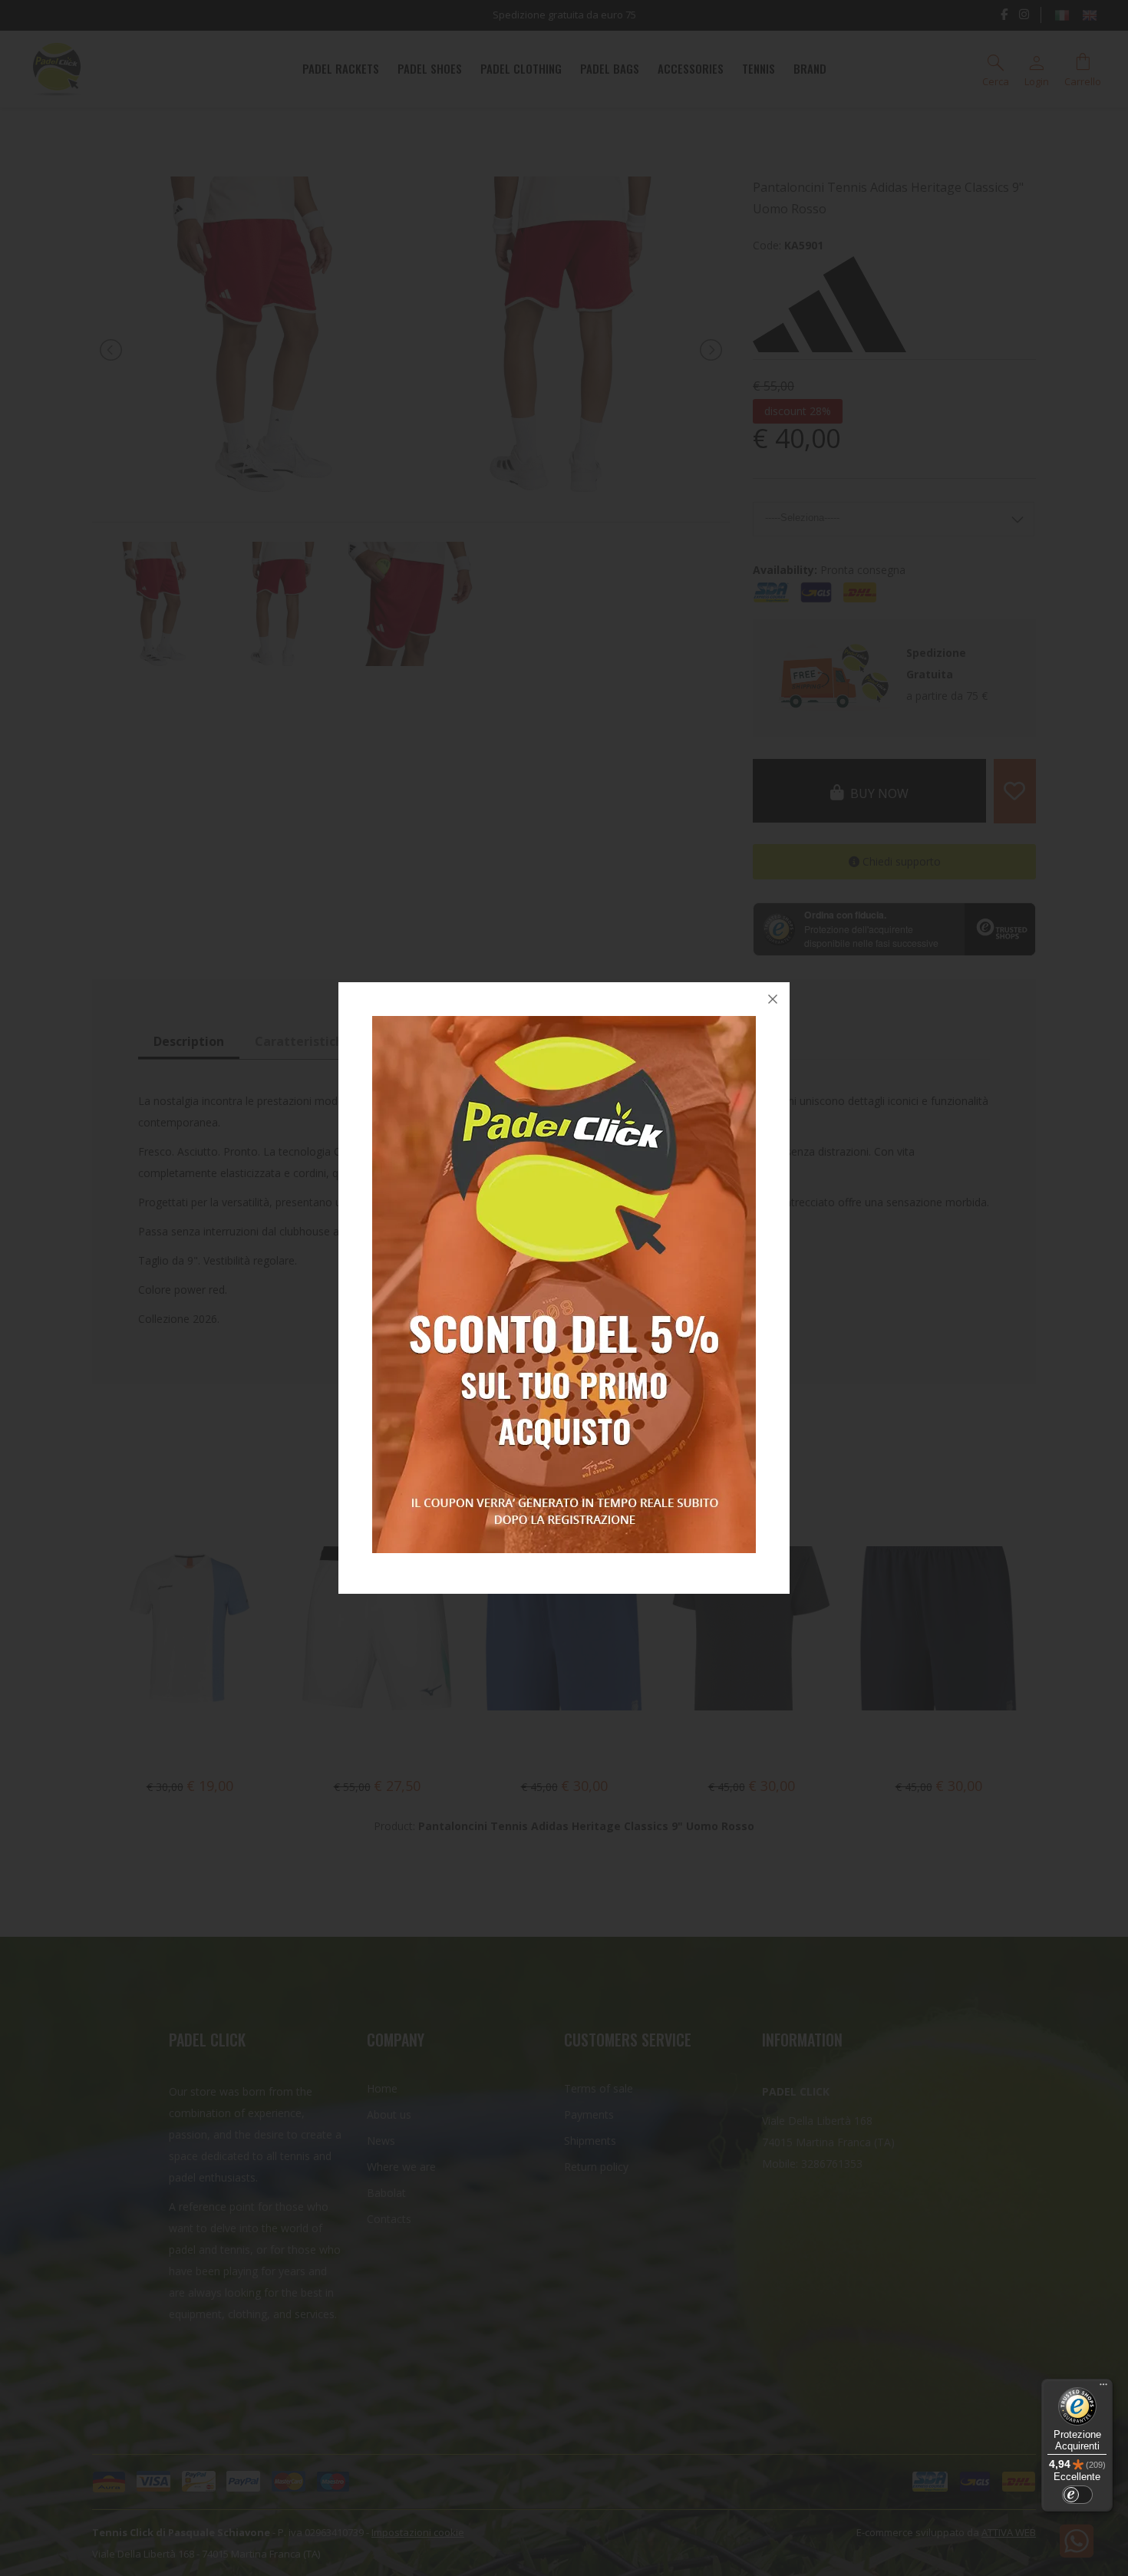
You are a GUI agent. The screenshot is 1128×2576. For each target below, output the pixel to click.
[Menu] (1103, 2388)
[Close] (773, 999)
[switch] (1077, 2495)
